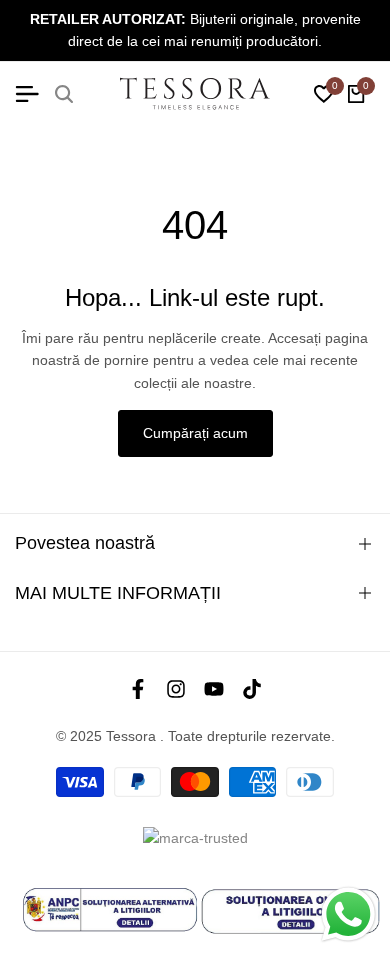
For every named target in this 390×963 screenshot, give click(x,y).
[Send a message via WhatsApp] (348, 914)
